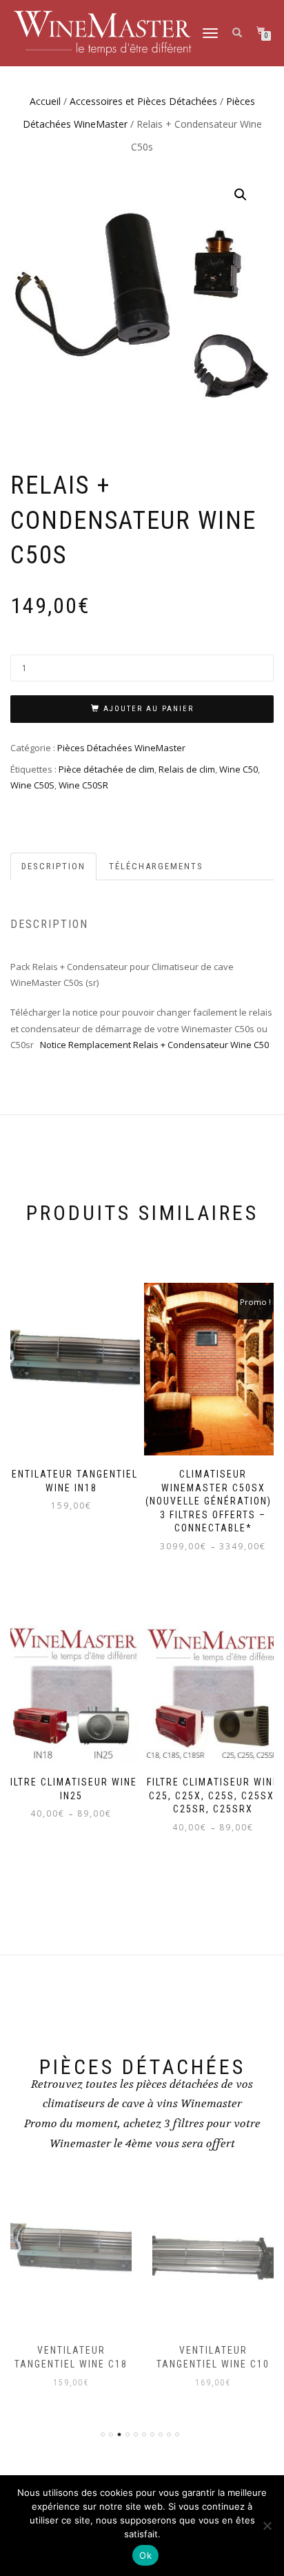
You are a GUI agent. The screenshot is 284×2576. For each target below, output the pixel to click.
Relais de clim (187, 769)
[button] (241, 195)
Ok (145, 2555)
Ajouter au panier (149, 709)
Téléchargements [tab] (156, 866)
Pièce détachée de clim (106, 769)
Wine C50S (32, 785)
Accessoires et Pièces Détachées (143, 101)
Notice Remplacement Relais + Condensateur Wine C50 (154, 1045)
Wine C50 (239, 769)
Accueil (45, 101)
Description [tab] (53, 866)
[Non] (267, 2526)
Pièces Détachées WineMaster (121, 748)
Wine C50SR (83, 785)
